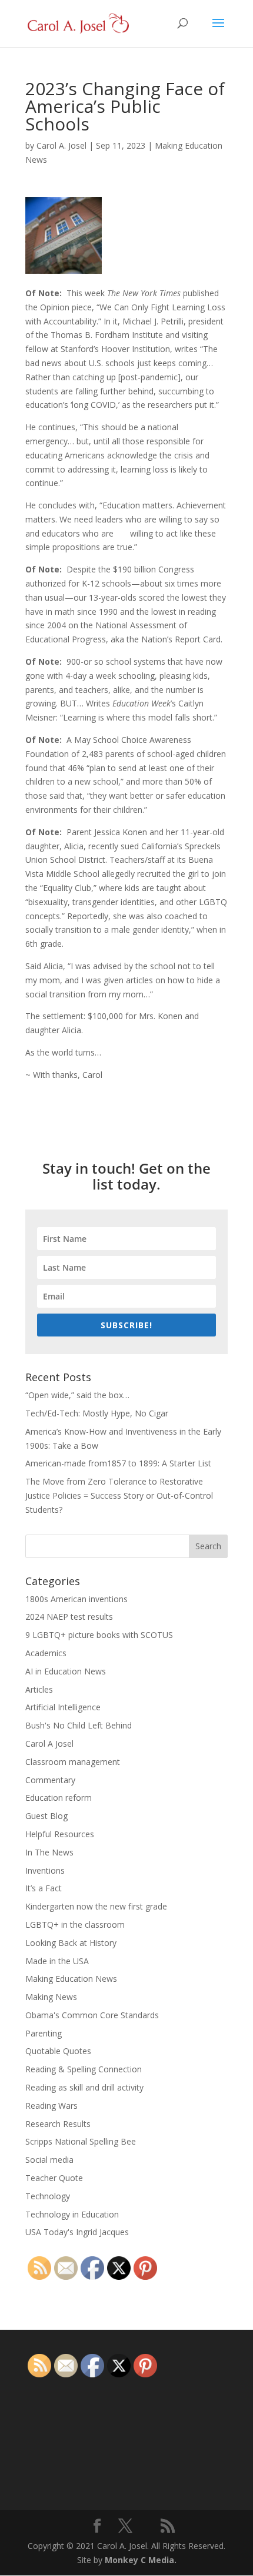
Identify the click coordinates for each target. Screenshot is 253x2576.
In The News (49, 1852)
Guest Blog (46, 1816)
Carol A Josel (49, 1743)
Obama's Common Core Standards (92, 2015)
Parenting (44, 2033)
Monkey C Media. (141, 2560)
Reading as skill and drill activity (84, 2087)
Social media (49, 2160)
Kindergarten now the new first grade (96, 1906)
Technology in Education (72, 2214)
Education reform (59, 1798)
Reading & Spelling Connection (84, 2069)
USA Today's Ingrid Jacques (77, 2232)
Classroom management (73, 1762)
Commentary (50, 1780)
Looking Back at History (71, 1943)
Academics (46, 1653)
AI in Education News (66, 1671)
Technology (48, 2196)
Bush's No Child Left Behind (79, 1725)
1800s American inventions (76, 1599)
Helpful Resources (60, 1834)
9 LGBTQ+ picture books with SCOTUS (99, 1635)
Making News (51, 1997)
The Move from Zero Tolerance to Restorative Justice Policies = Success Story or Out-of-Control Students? (119, 1495)
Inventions (45, 1870)
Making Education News (71, 1979)
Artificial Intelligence (63, 1707)
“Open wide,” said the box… (77, 1395)
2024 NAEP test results (69, 1617)
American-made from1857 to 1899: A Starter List (118, 1463)
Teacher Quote (54, 2178)
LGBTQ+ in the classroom (75, 1925)
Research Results (58, 2124)
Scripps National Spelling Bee (81, 2141)
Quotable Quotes (58, 2051)
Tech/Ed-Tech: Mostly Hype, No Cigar (97, 1413)
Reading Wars (51, 2106)
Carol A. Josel (61, 145)
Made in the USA (57, 1961)
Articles (39, 1689)
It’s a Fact (44, 1888)
